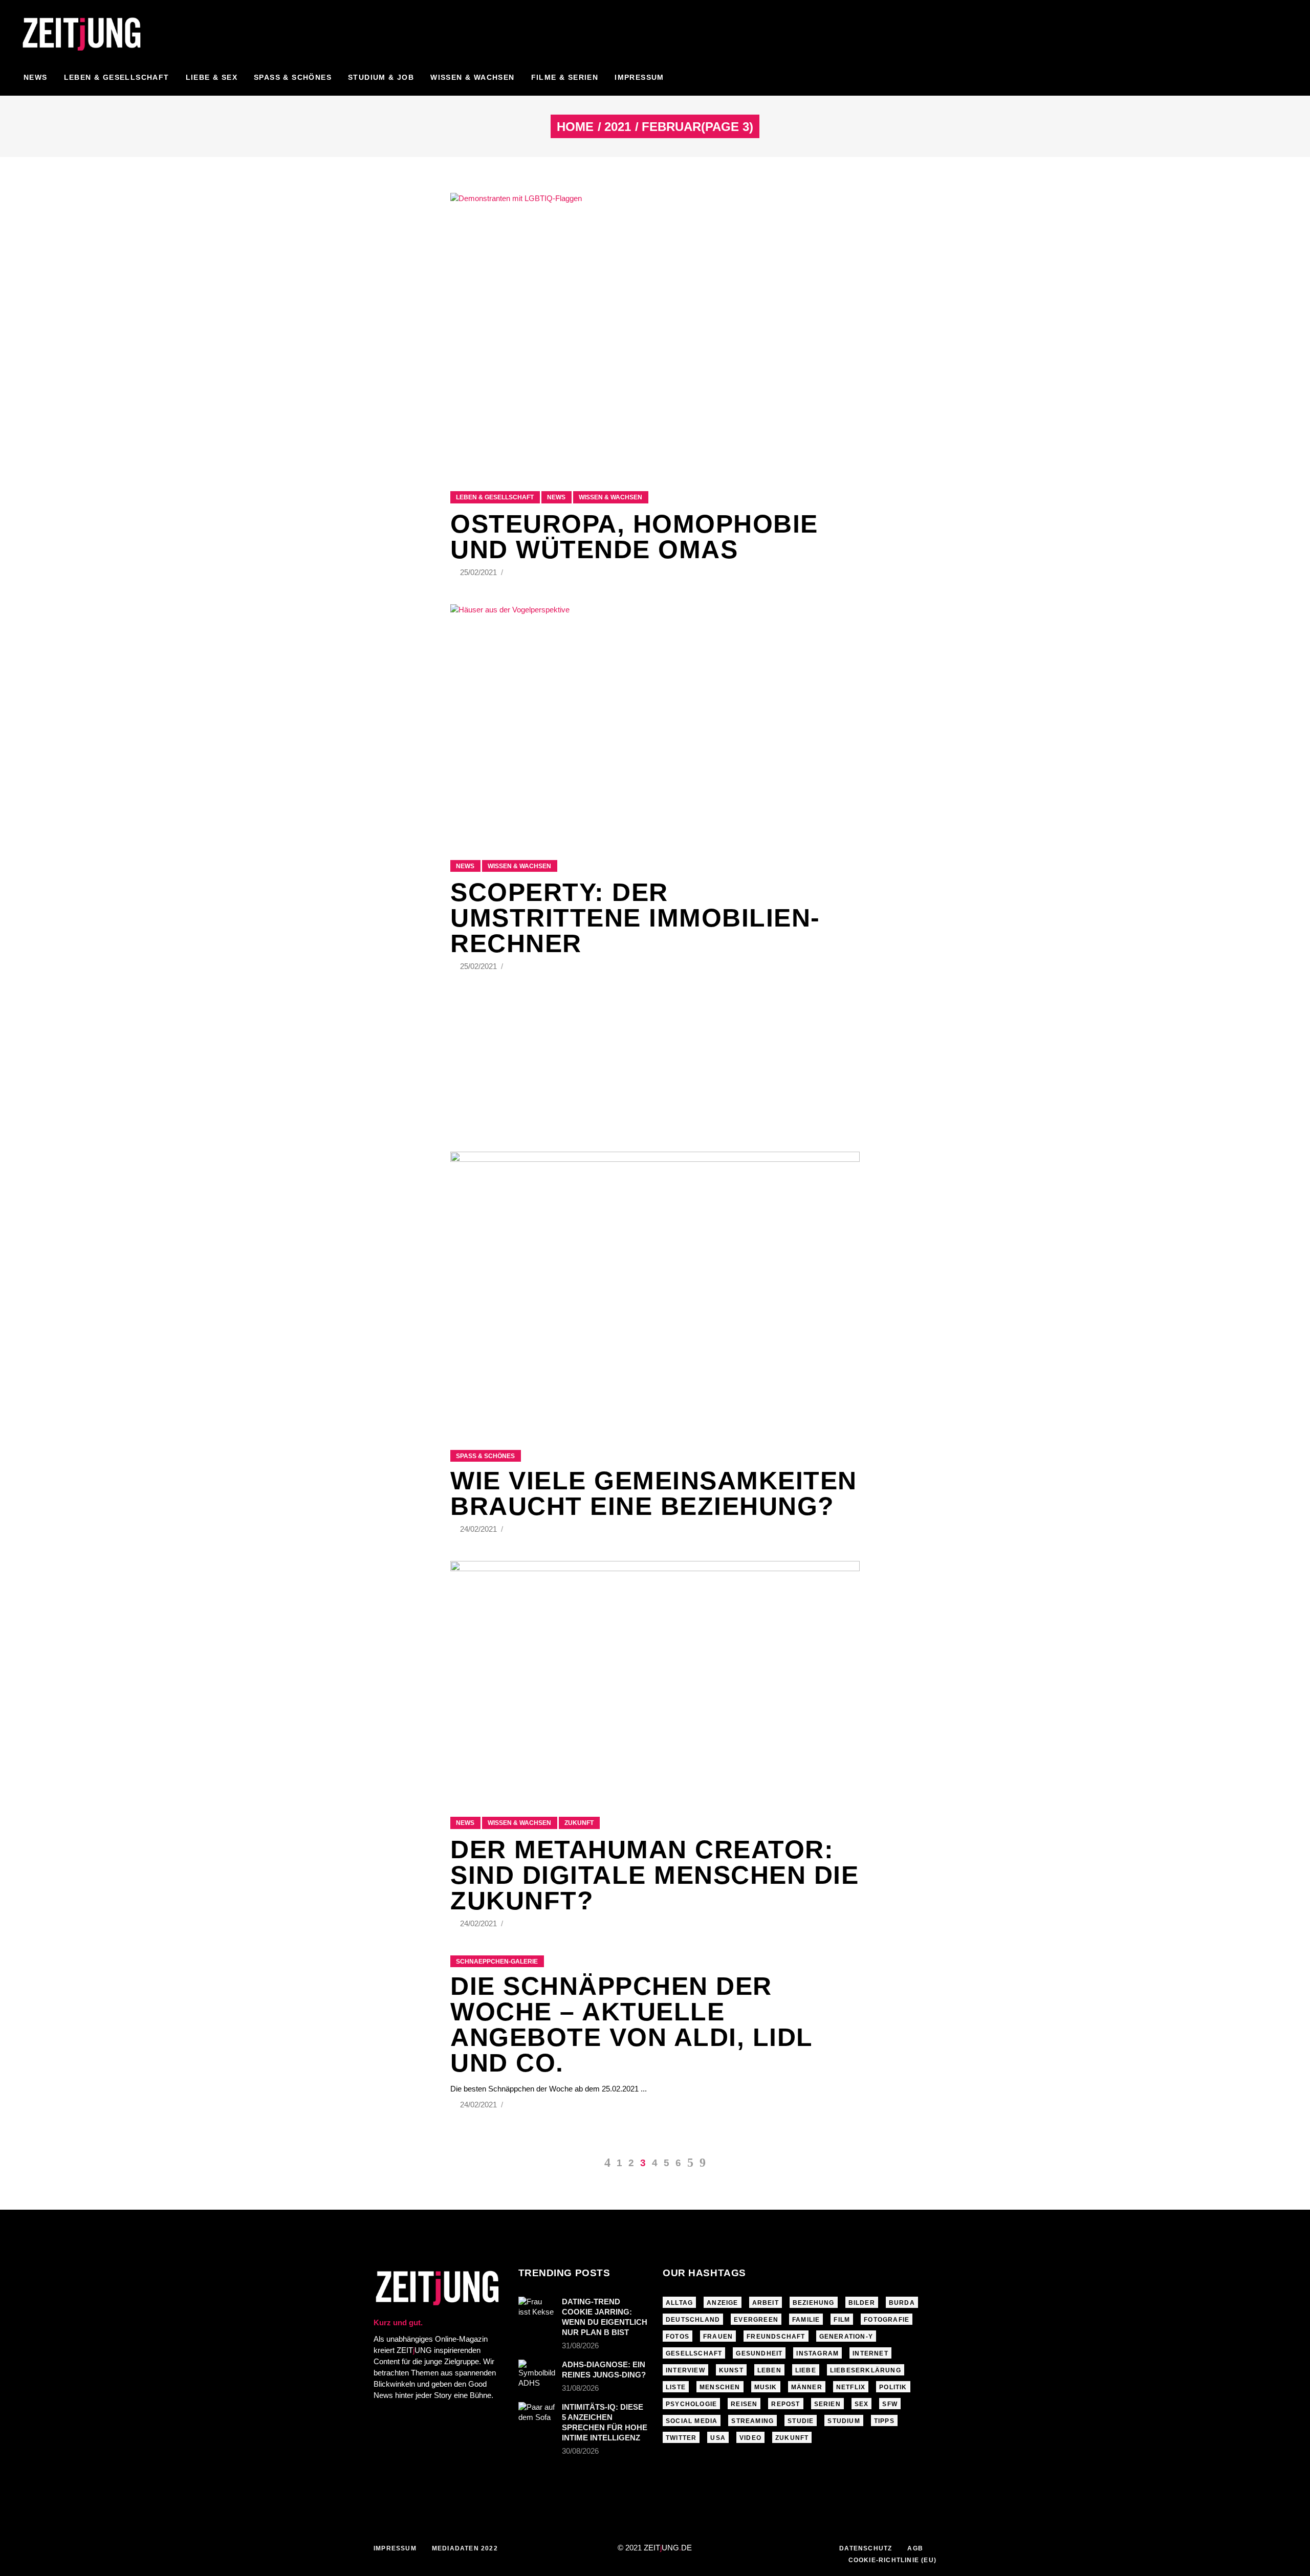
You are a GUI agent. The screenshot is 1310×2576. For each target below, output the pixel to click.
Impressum (395, 2548)
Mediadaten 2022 (465, 2548)
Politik (893, 2387)
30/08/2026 (580, 2451)
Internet (870, 2353)
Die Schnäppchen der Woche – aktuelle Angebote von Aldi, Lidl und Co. (631, 2024)
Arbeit (766, 2303)
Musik (766, 2387)
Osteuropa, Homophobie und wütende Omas (634, 537)
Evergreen (756, 2320)
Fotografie (887, 2320)
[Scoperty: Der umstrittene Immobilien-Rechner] (655, 719)
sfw (890, 2404)
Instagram (817, 2353)
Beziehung (814, 2303)
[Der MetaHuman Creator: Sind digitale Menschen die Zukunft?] (655, 1676)
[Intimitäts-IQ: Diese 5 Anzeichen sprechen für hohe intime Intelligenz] (537, 2414)
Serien (827, 2404)
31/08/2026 (580, 2346)
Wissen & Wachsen (610, 497)
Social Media (692, 2421)
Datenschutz (866, 2548)
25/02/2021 (479, 572)
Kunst (731, 2370)
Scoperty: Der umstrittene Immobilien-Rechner (635, 918)
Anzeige (722, 2303)
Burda (902, 2303)
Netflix (851, 2387)
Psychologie (691, 2404)
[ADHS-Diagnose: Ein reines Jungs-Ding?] (537, 2374)
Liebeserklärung (866, 2370)
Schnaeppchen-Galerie (497, 1962)
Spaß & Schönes (485, 1456)
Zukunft (579, 1823)
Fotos (678, 2337)
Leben (769, 2370)
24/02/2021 (479, 1529)
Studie (801, 2421)
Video (750, 2438)
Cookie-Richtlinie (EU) (892, 2560)
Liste (676, 2387)
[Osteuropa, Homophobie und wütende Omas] (655, 329)
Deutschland (693, 2320)
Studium (844, 2421)
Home (575, 127)
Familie (806, 2320)
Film (842, 2320)
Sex (862, 2404)
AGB (915, 2548)
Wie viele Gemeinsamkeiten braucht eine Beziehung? (654, 1493)
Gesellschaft (694, 2353)
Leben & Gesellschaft (495, 497)
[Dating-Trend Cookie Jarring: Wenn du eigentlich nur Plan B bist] (537, 2309)
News (556, 497)
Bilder (862, 2303)
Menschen (720, 2387)
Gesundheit (759, 2353)
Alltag (679, 2303)
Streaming (752, 2421)
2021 (618, 127)
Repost (785, 2404)
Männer (807, 2387)
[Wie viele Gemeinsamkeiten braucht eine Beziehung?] (655, 1288)
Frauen (718, 2337)
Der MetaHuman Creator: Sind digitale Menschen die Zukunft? (654, 1875)
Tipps (884, 2421)
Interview (685, 2370)
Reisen (744, 2404)
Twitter (681, 2438)
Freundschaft (776, 2337)
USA (718, 2438)
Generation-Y (846, 2337)
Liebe (806, 2370)
